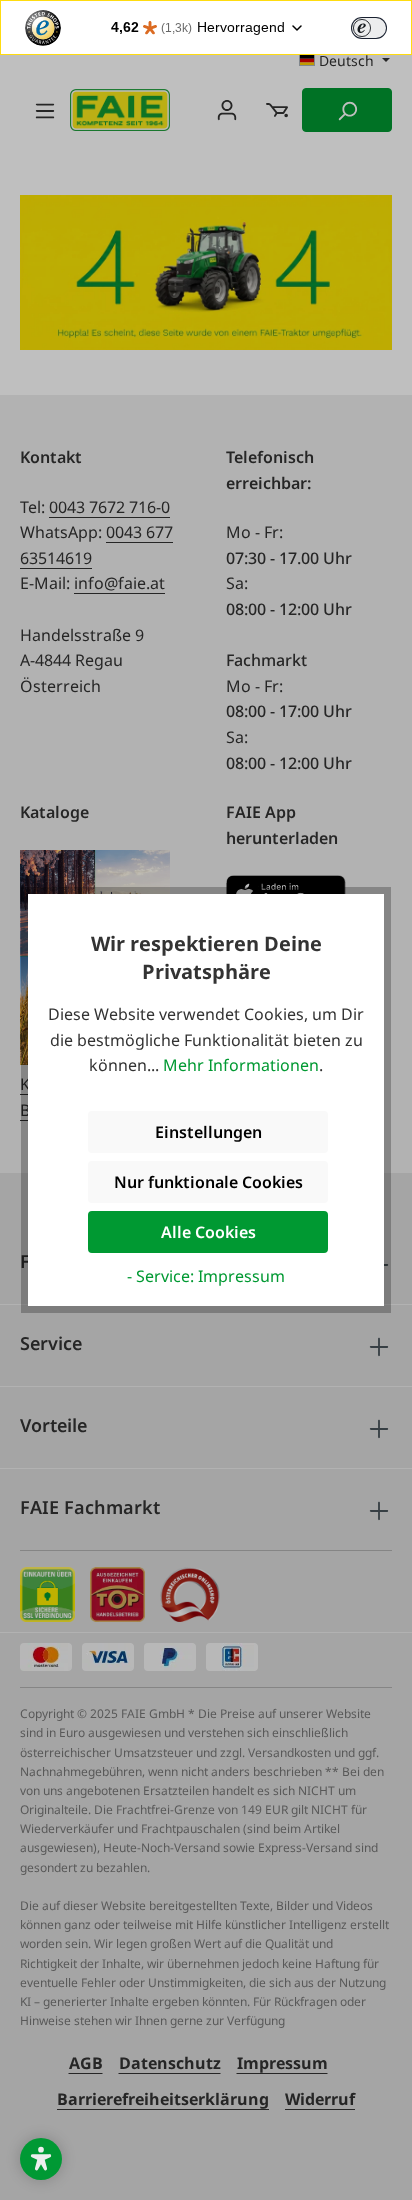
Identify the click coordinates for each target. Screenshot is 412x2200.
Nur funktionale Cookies (208, 1182)
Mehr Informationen (241, 1065)
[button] (41, 2159)
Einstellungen (208, 1132)
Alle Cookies (208, 1232)
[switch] (369, 28)
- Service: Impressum (206, 1276)
